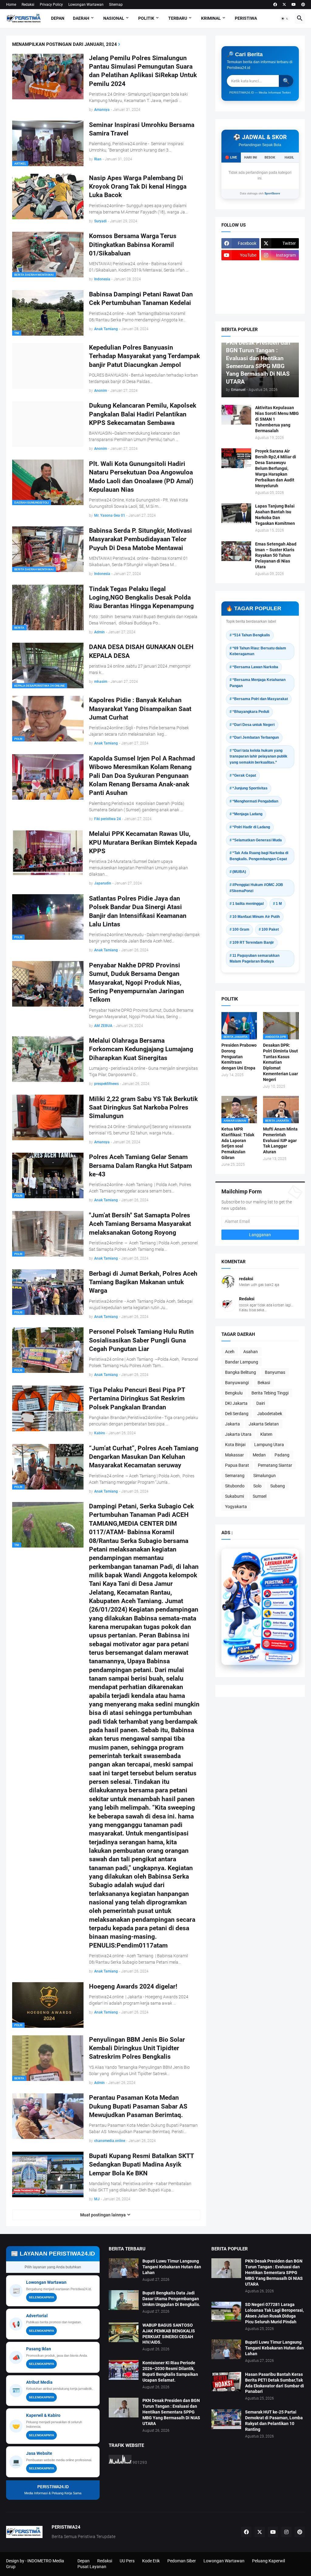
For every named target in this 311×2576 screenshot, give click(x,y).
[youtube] (294, 5)
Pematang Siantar (275, 1465)
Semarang (235, 1476)
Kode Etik (151, 2561)
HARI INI (251, 157)
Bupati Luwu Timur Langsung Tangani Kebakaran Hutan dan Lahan (172, 2267)
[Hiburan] (280, 279)
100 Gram (241, 929)
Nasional (114, 18)
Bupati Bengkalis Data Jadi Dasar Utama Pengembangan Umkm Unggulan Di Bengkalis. (171, 2299)
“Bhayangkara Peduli (251, 712)
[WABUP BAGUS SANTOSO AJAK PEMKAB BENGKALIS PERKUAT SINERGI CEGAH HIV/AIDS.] (124, 2332)
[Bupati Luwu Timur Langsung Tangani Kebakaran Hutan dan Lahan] (124, 2268)
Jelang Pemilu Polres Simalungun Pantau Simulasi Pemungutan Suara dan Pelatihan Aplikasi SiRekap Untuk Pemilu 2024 (143, 71)
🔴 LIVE (231, 157)
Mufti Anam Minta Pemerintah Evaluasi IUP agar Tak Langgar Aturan (280, 1141)
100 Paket (270, 929)
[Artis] (240, 291)
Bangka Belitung (241, 1372)
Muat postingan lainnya (103, 2215)
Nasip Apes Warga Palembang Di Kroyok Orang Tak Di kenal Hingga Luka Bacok (138, 187)
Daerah (81, 18)
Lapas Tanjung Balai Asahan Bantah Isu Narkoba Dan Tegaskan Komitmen (275, 515)
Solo (257, 1486)
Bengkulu (234, 1393)
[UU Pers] (240, 267)
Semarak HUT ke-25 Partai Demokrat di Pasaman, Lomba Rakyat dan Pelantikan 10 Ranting (274, 2421)
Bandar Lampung (242, 1362)
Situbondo (235, 1486)
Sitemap (116, 5)
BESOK (270, 157)
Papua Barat (237, 1465)
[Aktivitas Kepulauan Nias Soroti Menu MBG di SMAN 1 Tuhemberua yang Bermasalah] (236, 415)
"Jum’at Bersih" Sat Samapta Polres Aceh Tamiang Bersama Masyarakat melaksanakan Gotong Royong (140, 1224)
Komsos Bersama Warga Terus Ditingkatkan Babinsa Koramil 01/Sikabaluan (133, 245)
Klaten (266, 1434)
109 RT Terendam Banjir (253, 942)
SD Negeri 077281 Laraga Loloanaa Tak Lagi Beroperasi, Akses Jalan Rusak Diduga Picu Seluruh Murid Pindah (274, 2313)
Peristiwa (246, 18)
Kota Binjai (235, 1445)
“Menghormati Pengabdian (255, 801)
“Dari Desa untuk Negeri (253, 725)
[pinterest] (303, 5)
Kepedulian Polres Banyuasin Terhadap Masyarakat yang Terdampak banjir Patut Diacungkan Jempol (144, 356)
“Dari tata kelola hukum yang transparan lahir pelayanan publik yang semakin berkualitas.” (258, 756)
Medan (259, 1455)
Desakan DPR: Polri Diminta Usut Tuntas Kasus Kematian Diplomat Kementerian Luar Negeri (280, 1062)
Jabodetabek (270, 1414)
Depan (58, 18)
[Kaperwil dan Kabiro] (279, 1629)
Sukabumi (234, 1496)
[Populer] (280, 291)
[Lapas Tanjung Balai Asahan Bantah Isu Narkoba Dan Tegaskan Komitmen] (236, 513)
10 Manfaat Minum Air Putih (256, 917)
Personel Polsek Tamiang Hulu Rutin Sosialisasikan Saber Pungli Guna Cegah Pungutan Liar (141, 1340)
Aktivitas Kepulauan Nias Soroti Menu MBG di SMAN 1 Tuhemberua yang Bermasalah (277, 419)
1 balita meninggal (248, 904)
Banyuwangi (237, 1383)
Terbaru (178, 18)
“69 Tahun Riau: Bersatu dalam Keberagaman (258, 651)
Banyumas (275, 1372)
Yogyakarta (236, 1507)
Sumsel (260, 1496)
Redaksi (28, 5)
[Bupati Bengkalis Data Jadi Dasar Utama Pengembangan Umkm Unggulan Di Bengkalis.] (124, 2300)
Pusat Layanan (92, 2567)
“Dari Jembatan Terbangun (256, 737)
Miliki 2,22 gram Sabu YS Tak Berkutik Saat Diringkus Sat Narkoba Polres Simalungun (143, 1108)
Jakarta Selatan (264, 1424)
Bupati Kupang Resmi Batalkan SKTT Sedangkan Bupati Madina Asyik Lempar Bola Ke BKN (141, 2165)
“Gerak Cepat (244, 775)
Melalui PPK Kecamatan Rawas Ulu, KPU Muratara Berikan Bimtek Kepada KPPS (143, 842)
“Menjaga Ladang (247, 814)
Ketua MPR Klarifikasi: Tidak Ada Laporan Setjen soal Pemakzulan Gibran (238, 1143)
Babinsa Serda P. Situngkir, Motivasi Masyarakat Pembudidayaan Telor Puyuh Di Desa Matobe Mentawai (140, 539)
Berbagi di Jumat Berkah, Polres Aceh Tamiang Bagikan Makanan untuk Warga (143, 1282)
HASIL (289, 157)
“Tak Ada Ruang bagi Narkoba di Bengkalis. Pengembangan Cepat (259, 856)
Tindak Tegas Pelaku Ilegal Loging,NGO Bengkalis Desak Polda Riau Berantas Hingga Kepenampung (141, 598)
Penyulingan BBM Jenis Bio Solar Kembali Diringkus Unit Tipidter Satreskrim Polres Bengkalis (137, 2048)
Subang (278, 1486)
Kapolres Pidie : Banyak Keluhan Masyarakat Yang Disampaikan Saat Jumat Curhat (140, 709)
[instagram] (286, 2532)
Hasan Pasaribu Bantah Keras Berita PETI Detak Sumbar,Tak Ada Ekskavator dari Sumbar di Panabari (275, 2383)
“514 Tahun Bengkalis (251, 635)
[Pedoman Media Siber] (280, 267)
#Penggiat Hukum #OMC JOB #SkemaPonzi (256, 888)
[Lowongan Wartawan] (279, 1592)
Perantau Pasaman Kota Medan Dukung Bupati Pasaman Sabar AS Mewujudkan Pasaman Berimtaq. (138, 2106)
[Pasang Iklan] (279, 1610)
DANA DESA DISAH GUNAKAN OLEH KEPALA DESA (141, 651)
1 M (279, 904)
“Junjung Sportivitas (250, 788)
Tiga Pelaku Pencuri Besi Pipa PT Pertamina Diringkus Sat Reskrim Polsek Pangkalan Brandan (137, 1399)
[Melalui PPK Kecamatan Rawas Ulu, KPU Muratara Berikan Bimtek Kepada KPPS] (48, 852)
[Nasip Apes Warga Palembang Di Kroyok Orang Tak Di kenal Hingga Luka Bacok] (48, 197)
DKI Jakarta (236, 1403)
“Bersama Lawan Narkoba (255, 667)
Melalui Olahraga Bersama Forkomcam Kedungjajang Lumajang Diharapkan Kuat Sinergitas (141, 1049)
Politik (146, 18)
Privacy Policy (51, 5)
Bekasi (264, 1383)
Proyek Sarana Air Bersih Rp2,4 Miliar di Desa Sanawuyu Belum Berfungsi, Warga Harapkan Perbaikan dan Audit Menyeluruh (276, 468)
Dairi (261, 1403)
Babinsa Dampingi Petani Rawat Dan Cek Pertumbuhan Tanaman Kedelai (141, 299)
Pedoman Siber (182, 2561)
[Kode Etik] (240, 279)
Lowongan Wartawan (86, 5)
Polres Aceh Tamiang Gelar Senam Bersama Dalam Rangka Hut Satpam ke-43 (140, 1166)
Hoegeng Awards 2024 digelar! (133, 1986)
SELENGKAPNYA (41, 2297)
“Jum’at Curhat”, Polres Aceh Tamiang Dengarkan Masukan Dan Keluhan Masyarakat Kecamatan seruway (144, 1457)
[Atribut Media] (279, 1620)
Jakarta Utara (238, 1434)
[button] (285, 19)
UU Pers (127, 2561)
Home (11, 5)
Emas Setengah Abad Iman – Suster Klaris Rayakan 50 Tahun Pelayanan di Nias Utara (276, 556)
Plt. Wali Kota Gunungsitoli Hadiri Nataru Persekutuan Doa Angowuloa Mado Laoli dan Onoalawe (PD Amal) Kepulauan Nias (141, 477)
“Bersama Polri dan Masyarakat (260, 699)
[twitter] (284, 5)
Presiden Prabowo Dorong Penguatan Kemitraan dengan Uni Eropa (239, 1057)
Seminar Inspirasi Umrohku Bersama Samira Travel (142, 129)
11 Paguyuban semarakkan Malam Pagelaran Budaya (255, 959)
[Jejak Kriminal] (240, 303)
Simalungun (265, 1476)
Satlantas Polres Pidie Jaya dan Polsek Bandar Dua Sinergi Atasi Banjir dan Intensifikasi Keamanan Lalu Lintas (138, 911)
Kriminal (211, 18)
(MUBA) (239, 872)
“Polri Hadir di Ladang (251, 827)
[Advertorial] (279, 1601)
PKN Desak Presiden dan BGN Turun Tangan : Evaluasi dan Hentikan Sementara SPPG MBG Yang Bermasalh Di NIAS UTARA (171, 2412)
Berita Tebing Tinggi (270, 1393)
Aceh (230, 1352)
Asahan (251, 1352)
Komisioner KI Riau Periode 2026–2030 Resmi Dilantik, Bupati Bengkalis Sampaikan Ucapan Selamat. (170, 2371)
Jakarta (232, 1424)
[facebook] (275, 5)
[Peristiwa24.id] (279, 1638)
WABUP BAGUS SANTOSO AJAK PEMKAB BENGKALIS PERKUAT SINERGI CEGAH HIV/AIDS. (169, 2334)
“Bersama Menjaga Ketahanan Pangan (258, 683)
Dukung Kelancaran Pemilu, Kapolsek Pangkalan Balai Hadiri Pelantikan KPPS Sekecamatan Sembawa (143, 414)
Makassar (234, 1455)
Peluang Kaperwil (268, 2561)
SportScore (272, 193)
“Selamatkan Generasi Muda (257, 840)
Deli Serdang (237, 1414)
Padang (282, 1455)
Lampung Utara (269, 1445)
